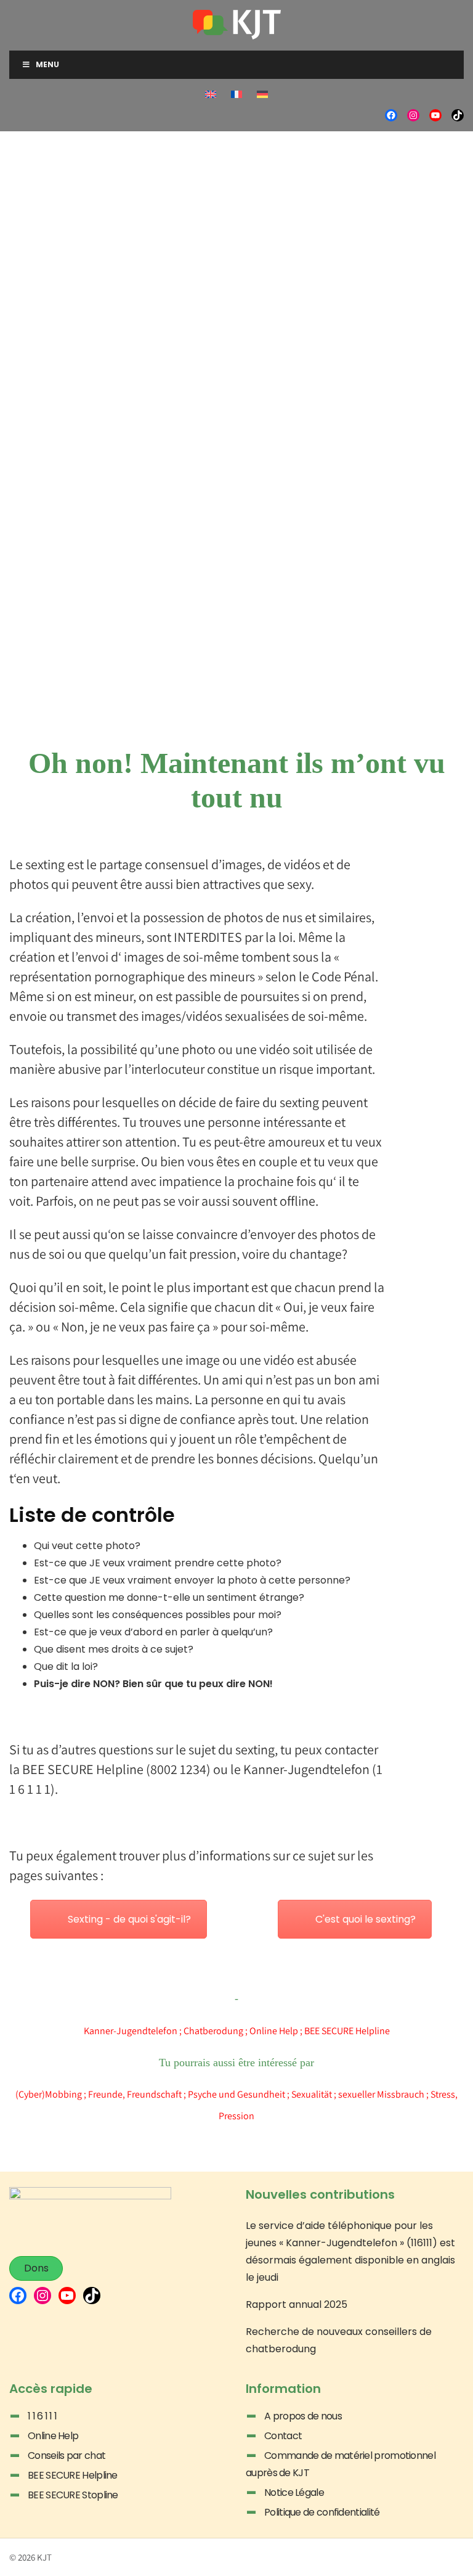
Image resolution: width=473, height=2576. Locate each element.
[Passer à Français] (236, 94)
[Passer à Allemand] (262, 94)
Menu (47, 64)
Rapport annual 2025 (297, 2304)
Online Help (274, 2031)
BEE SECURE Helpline (73, 2475)
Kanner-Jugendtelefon (131, 2031)
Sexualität (312, 2094)
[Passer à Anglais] (211, 94)
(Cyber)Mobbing (49, 2094)
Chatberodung (213, 2031)
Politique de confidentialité (322, 2512)
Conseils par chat (67, 2455)
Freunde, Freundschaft (135, 2094)
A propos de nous (303, 2416)
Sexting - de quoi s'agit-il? (129, 1919)
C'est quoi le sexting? (366, 1919)
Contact (283, 2436)
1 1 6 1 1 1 (42, 2416)
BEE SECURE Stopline (73, 2495)
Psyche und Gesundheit (236, 2094)
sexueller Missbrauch (381, 2094)
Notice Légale (294, 2492)
